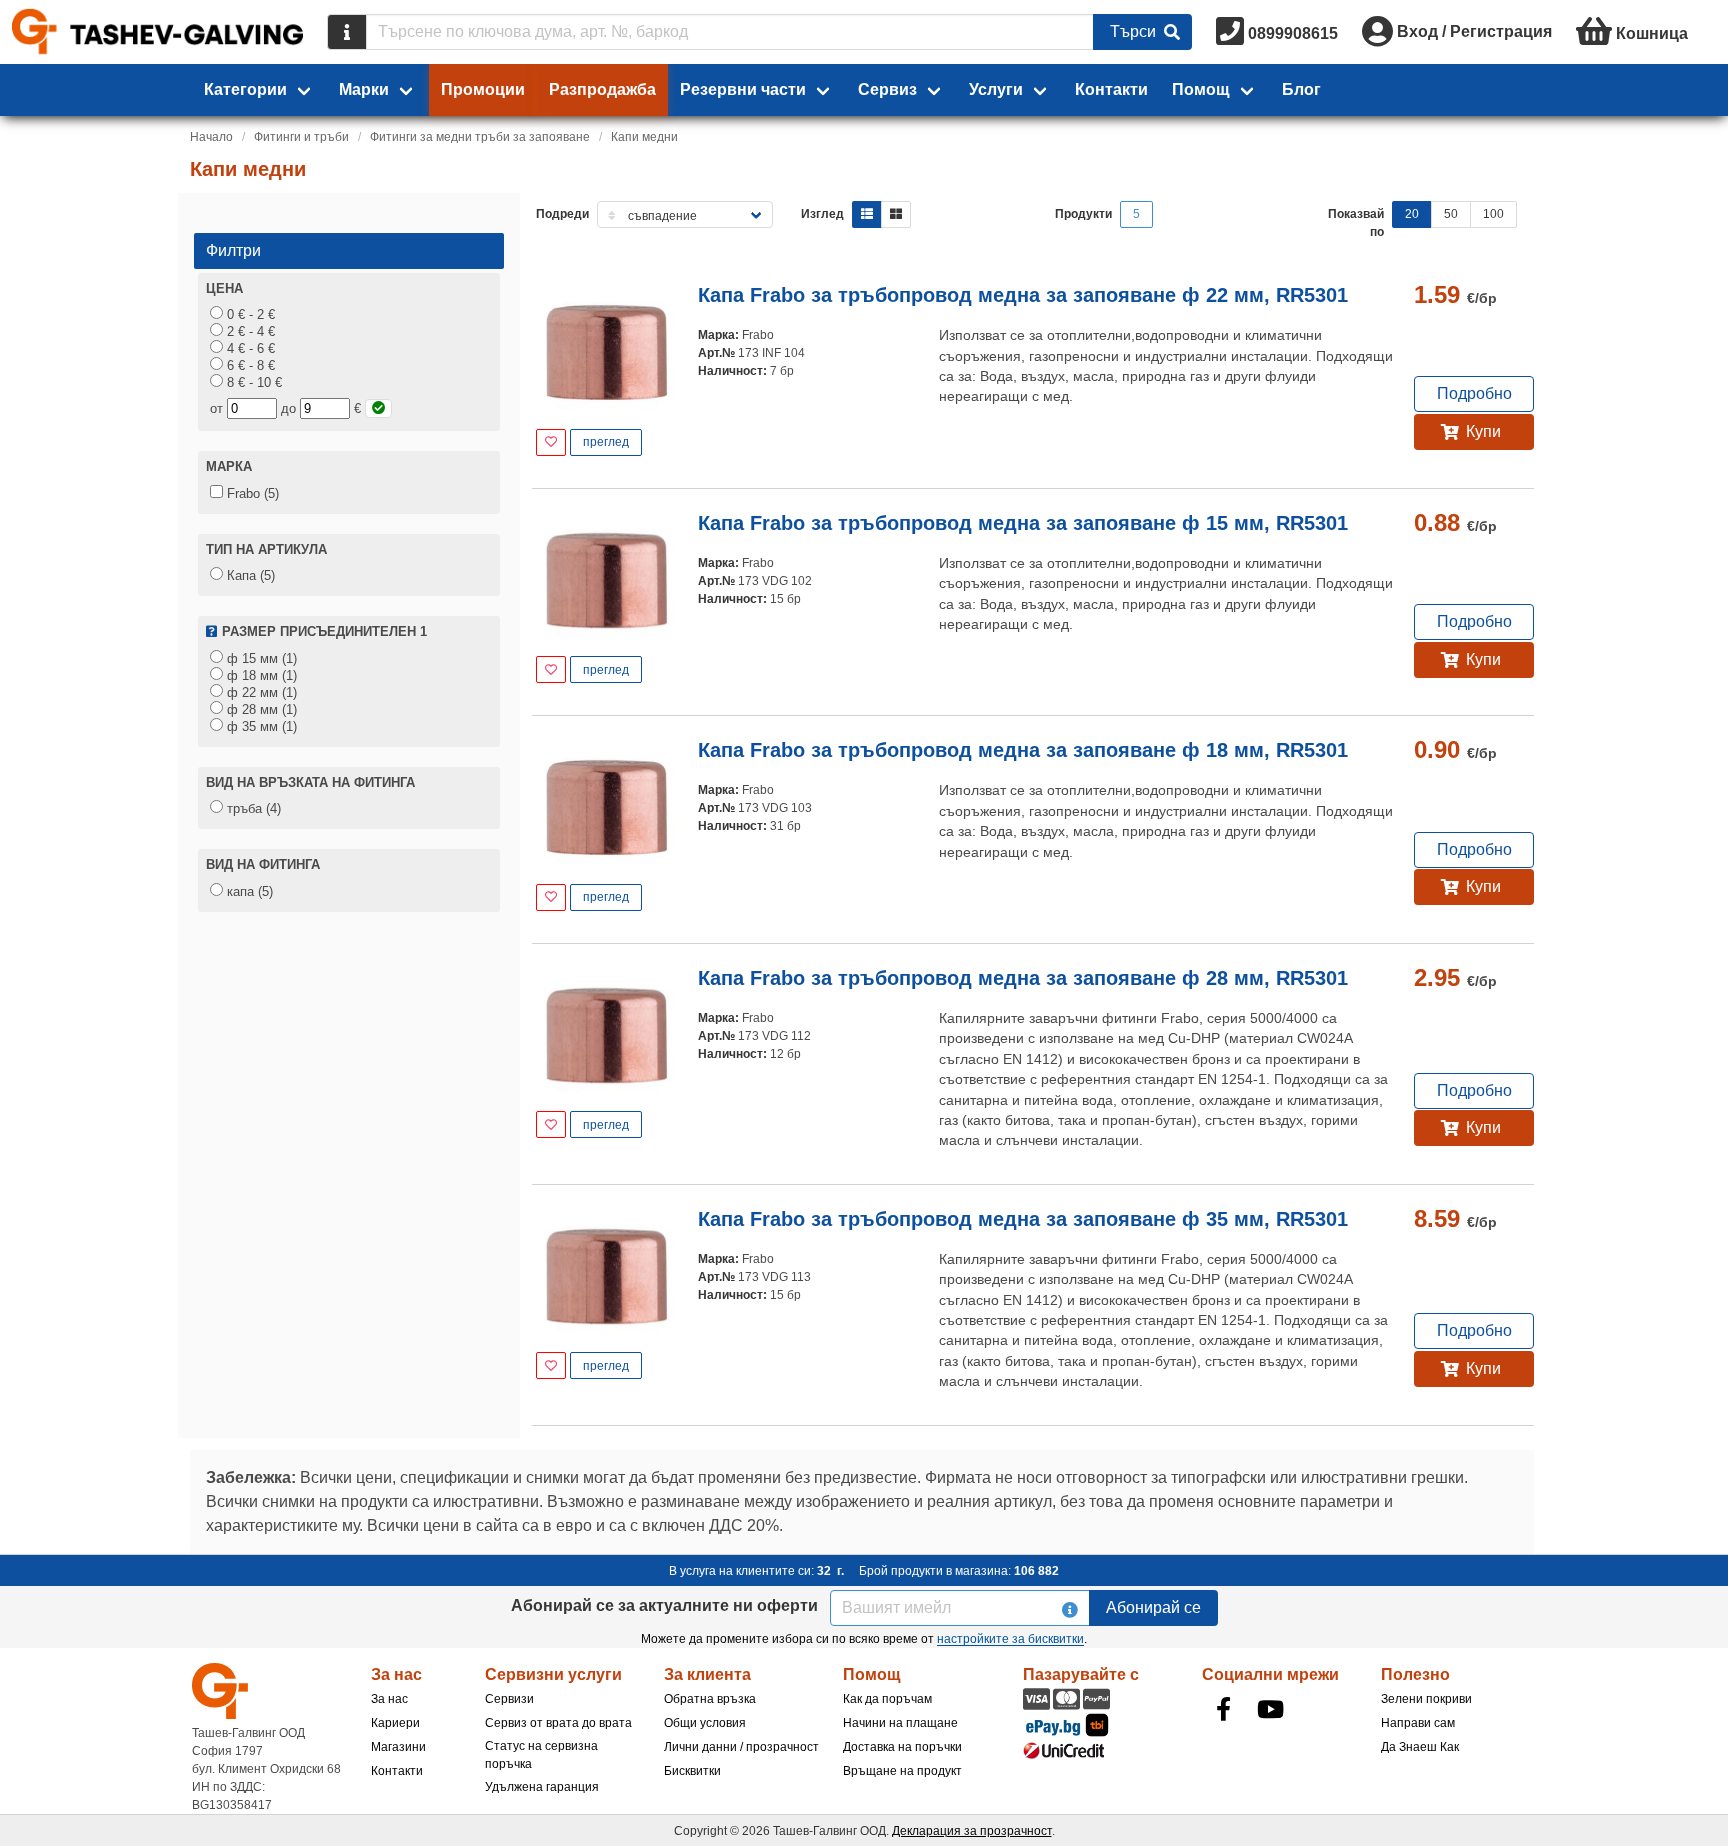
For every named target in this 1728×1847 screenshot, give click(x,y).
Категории (245, 89)
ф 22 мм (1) (260, 692)
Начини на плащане (900, 1723)
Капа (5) (249, 575)
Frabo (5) (251, 493)
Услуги (996, 89)
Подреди (562, 214)
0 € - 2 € (249, 314)
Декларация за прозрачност (972, 1831)
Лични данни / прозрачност (741, 1747)
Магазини (398, 1747)
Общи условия (705, 1723)
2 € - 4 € (249, 331)
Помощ (1201, 89)
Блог (1301, 89)
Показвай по (1356, 223)
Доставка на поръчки (902, 1747)
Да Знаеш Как (1420, 1747)
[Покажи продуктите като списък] (867, 214)
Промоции (483, 89)
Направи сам (1418, 1723)
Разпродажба (602, 89)
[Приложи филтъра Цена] (378, 408)
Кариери (395, 1723)
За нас (389, 1699)
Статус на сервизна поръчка (541, 1755)
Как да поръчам (887, 1699)
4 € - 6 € (249, 348)
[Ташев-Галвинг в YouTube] (1271, 1709)
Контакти (1111, 89)
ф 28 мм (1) (260, 709)
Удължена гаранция (542, 1787)
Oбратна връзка (710, 1699)
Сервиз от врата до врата (558, 1723)
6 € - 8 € (249, 365)
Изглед (822, 214)
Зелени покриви (1426, 1699)
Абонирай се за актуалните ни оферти (664, 1605)
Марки (364, 89)
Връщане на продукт (902, 1771)
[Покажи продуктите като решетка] (896, 214)
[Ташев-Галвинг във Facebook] (1224, 1709)
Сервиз (887, 89)
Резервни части (743, 89)
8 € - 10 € (252, 382)
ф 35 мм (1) (260, 726)
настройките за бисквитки (1010, 1639)
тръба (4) (252, 808)
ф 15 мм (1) (260, 658)
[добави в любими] (551, 442)
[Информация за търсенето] (347, 32)
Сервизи (509, 1699)
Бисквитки (692, 1771)
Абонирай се (1153, 1607)
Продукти (1083, 214)
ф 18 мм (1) (260, 675)
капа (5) (248, 891)
